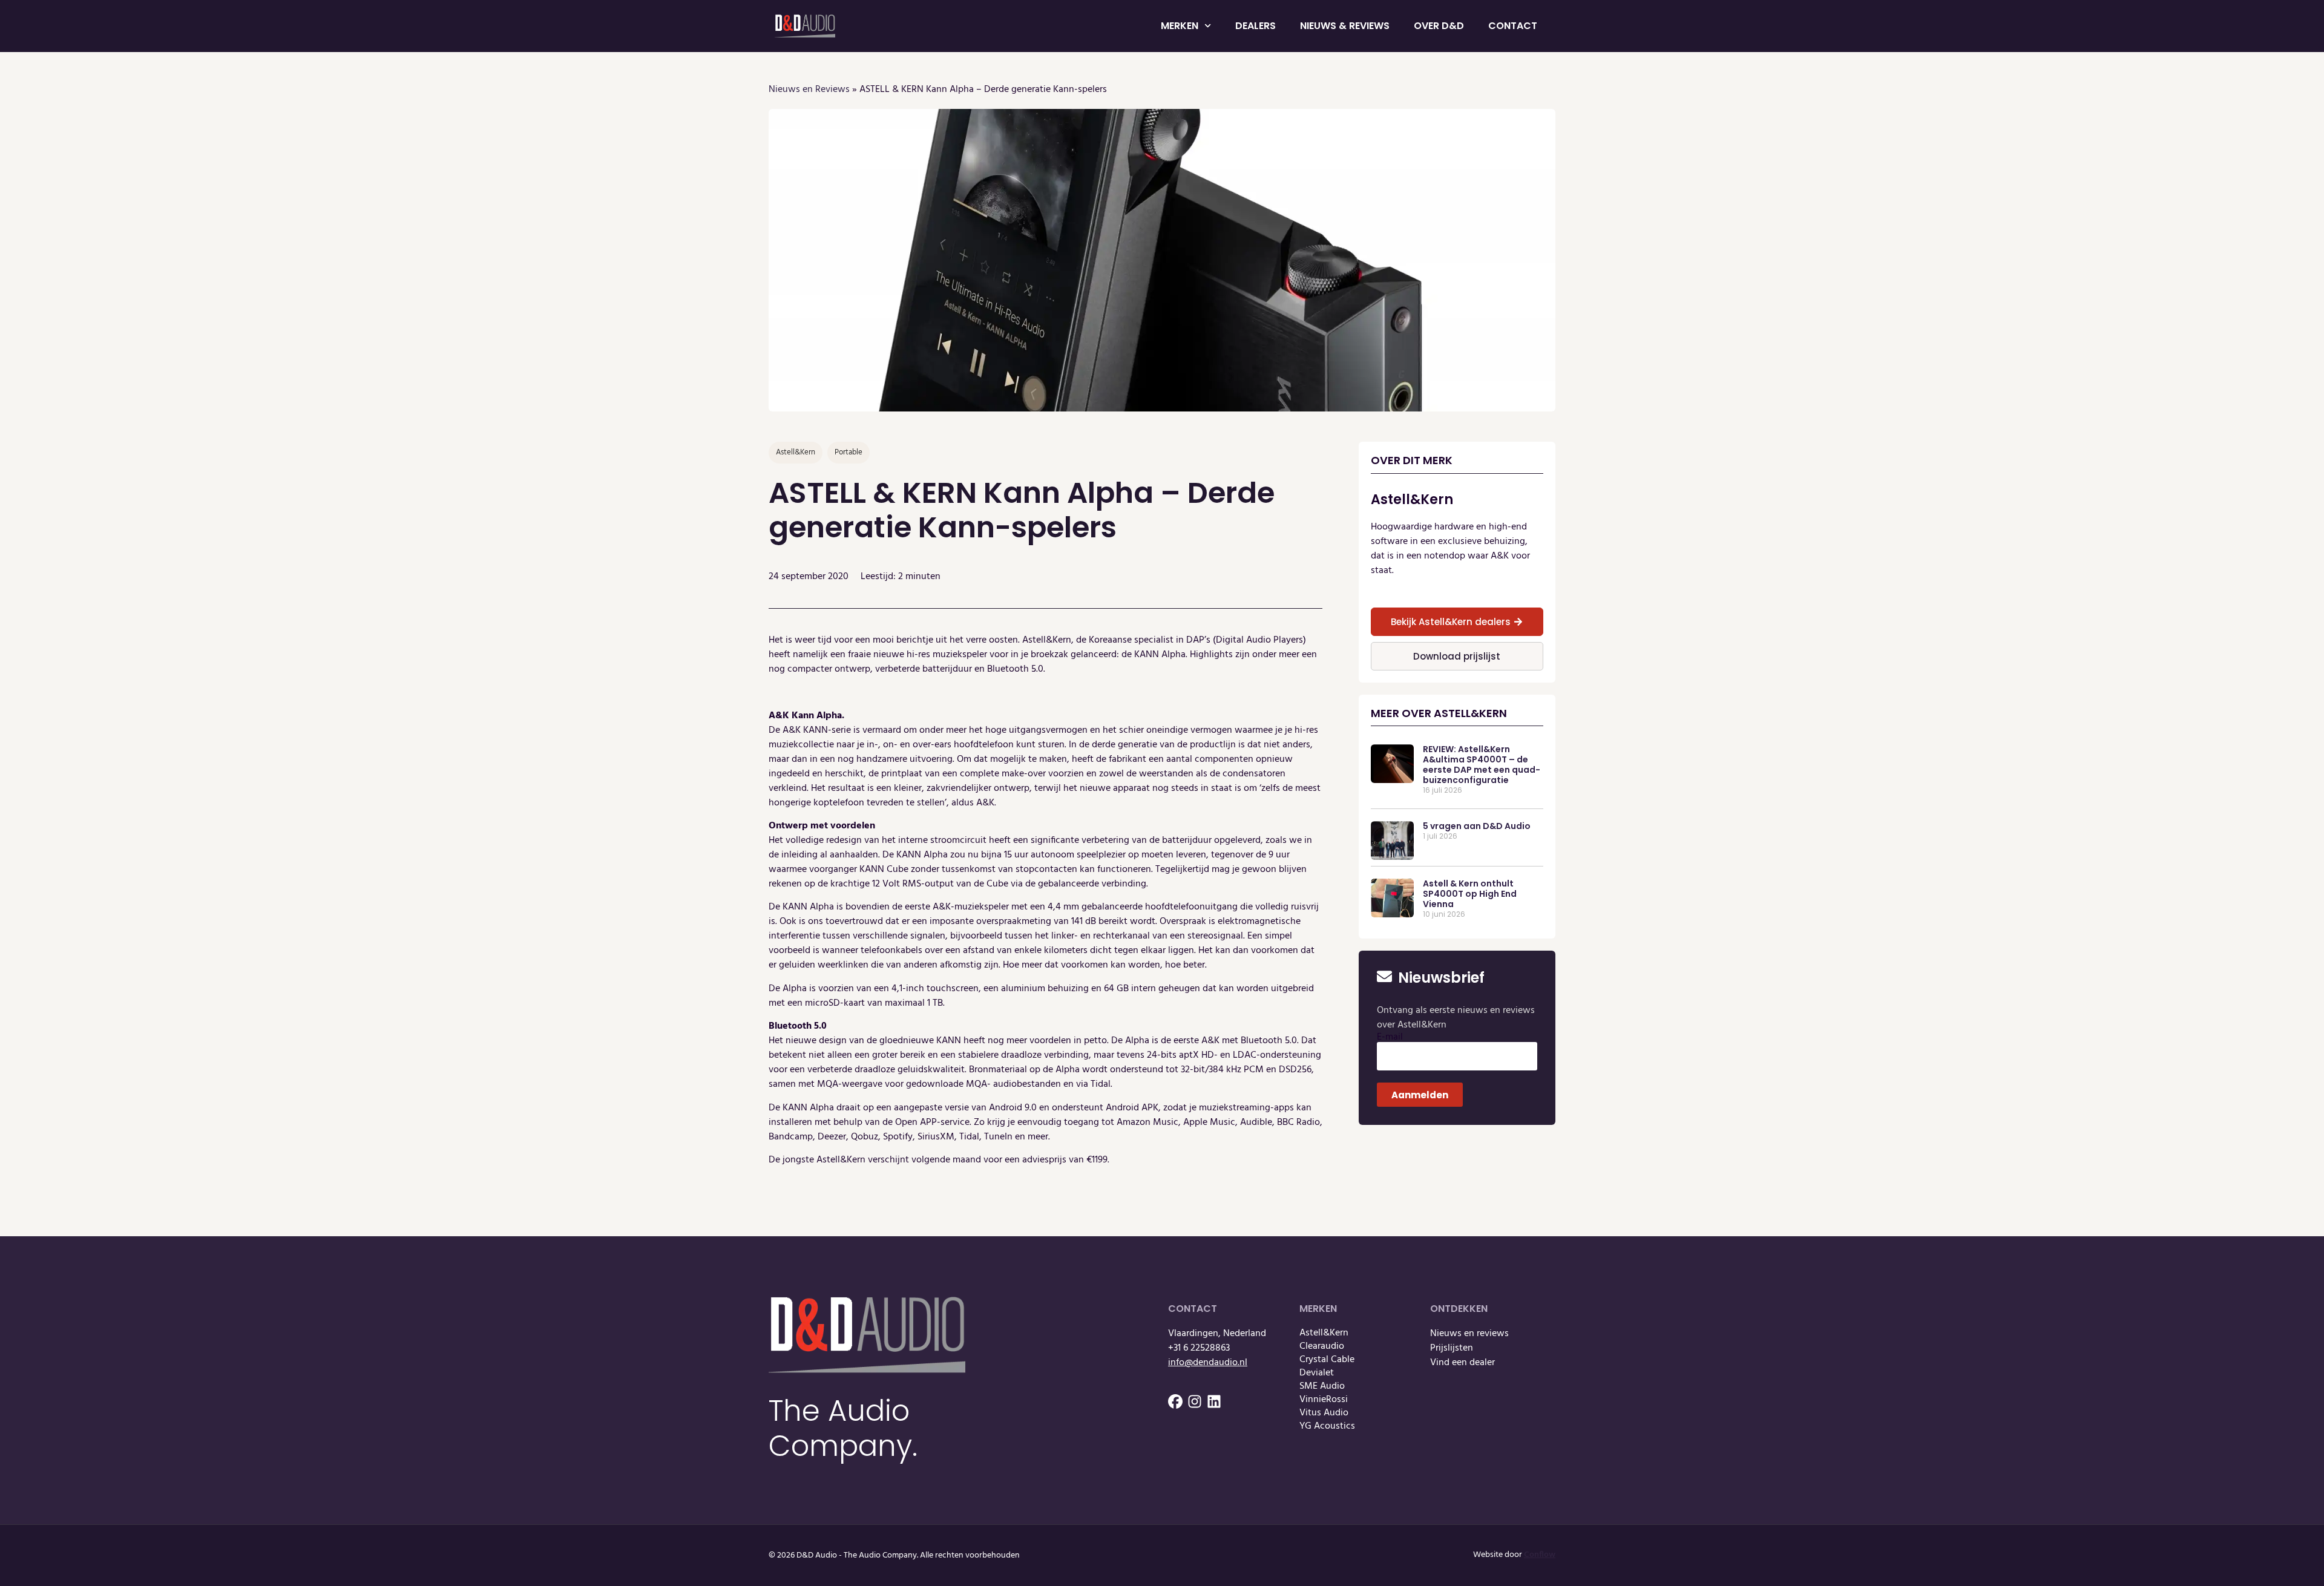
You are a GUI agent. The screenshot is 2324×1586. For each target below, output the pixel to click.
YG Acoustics (1327, 1426)
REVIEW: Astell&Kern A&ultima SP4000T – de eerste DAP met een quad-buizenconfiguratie (1482, 764)
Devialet (1317, 1373)
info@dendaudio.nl (1208, 1363)
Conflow (1540, 1555)
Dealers (1256, 26)
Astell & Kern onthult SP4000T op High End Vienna (1470, 894)
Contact (1513, 26)
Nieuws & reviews (1345, 26)
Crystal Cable (1327, 1360)
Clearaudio (1322, 1346)
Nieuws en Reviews (809, 90)
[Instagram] (1195, 1401)
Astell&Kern (1324, 1333)
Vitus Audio (1324, 1413)
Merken (1180, 26)
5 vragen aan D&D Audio (1477, 826)
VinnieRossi (1324, 1400)
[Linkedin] (1214, 1401)
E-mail (1390, 1037)
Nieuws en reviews (1469, 1334)
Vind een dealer (1462, 1363)
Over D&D (1439, 26)
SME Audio (1322, 1386)
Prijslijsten (1452, 1348)
